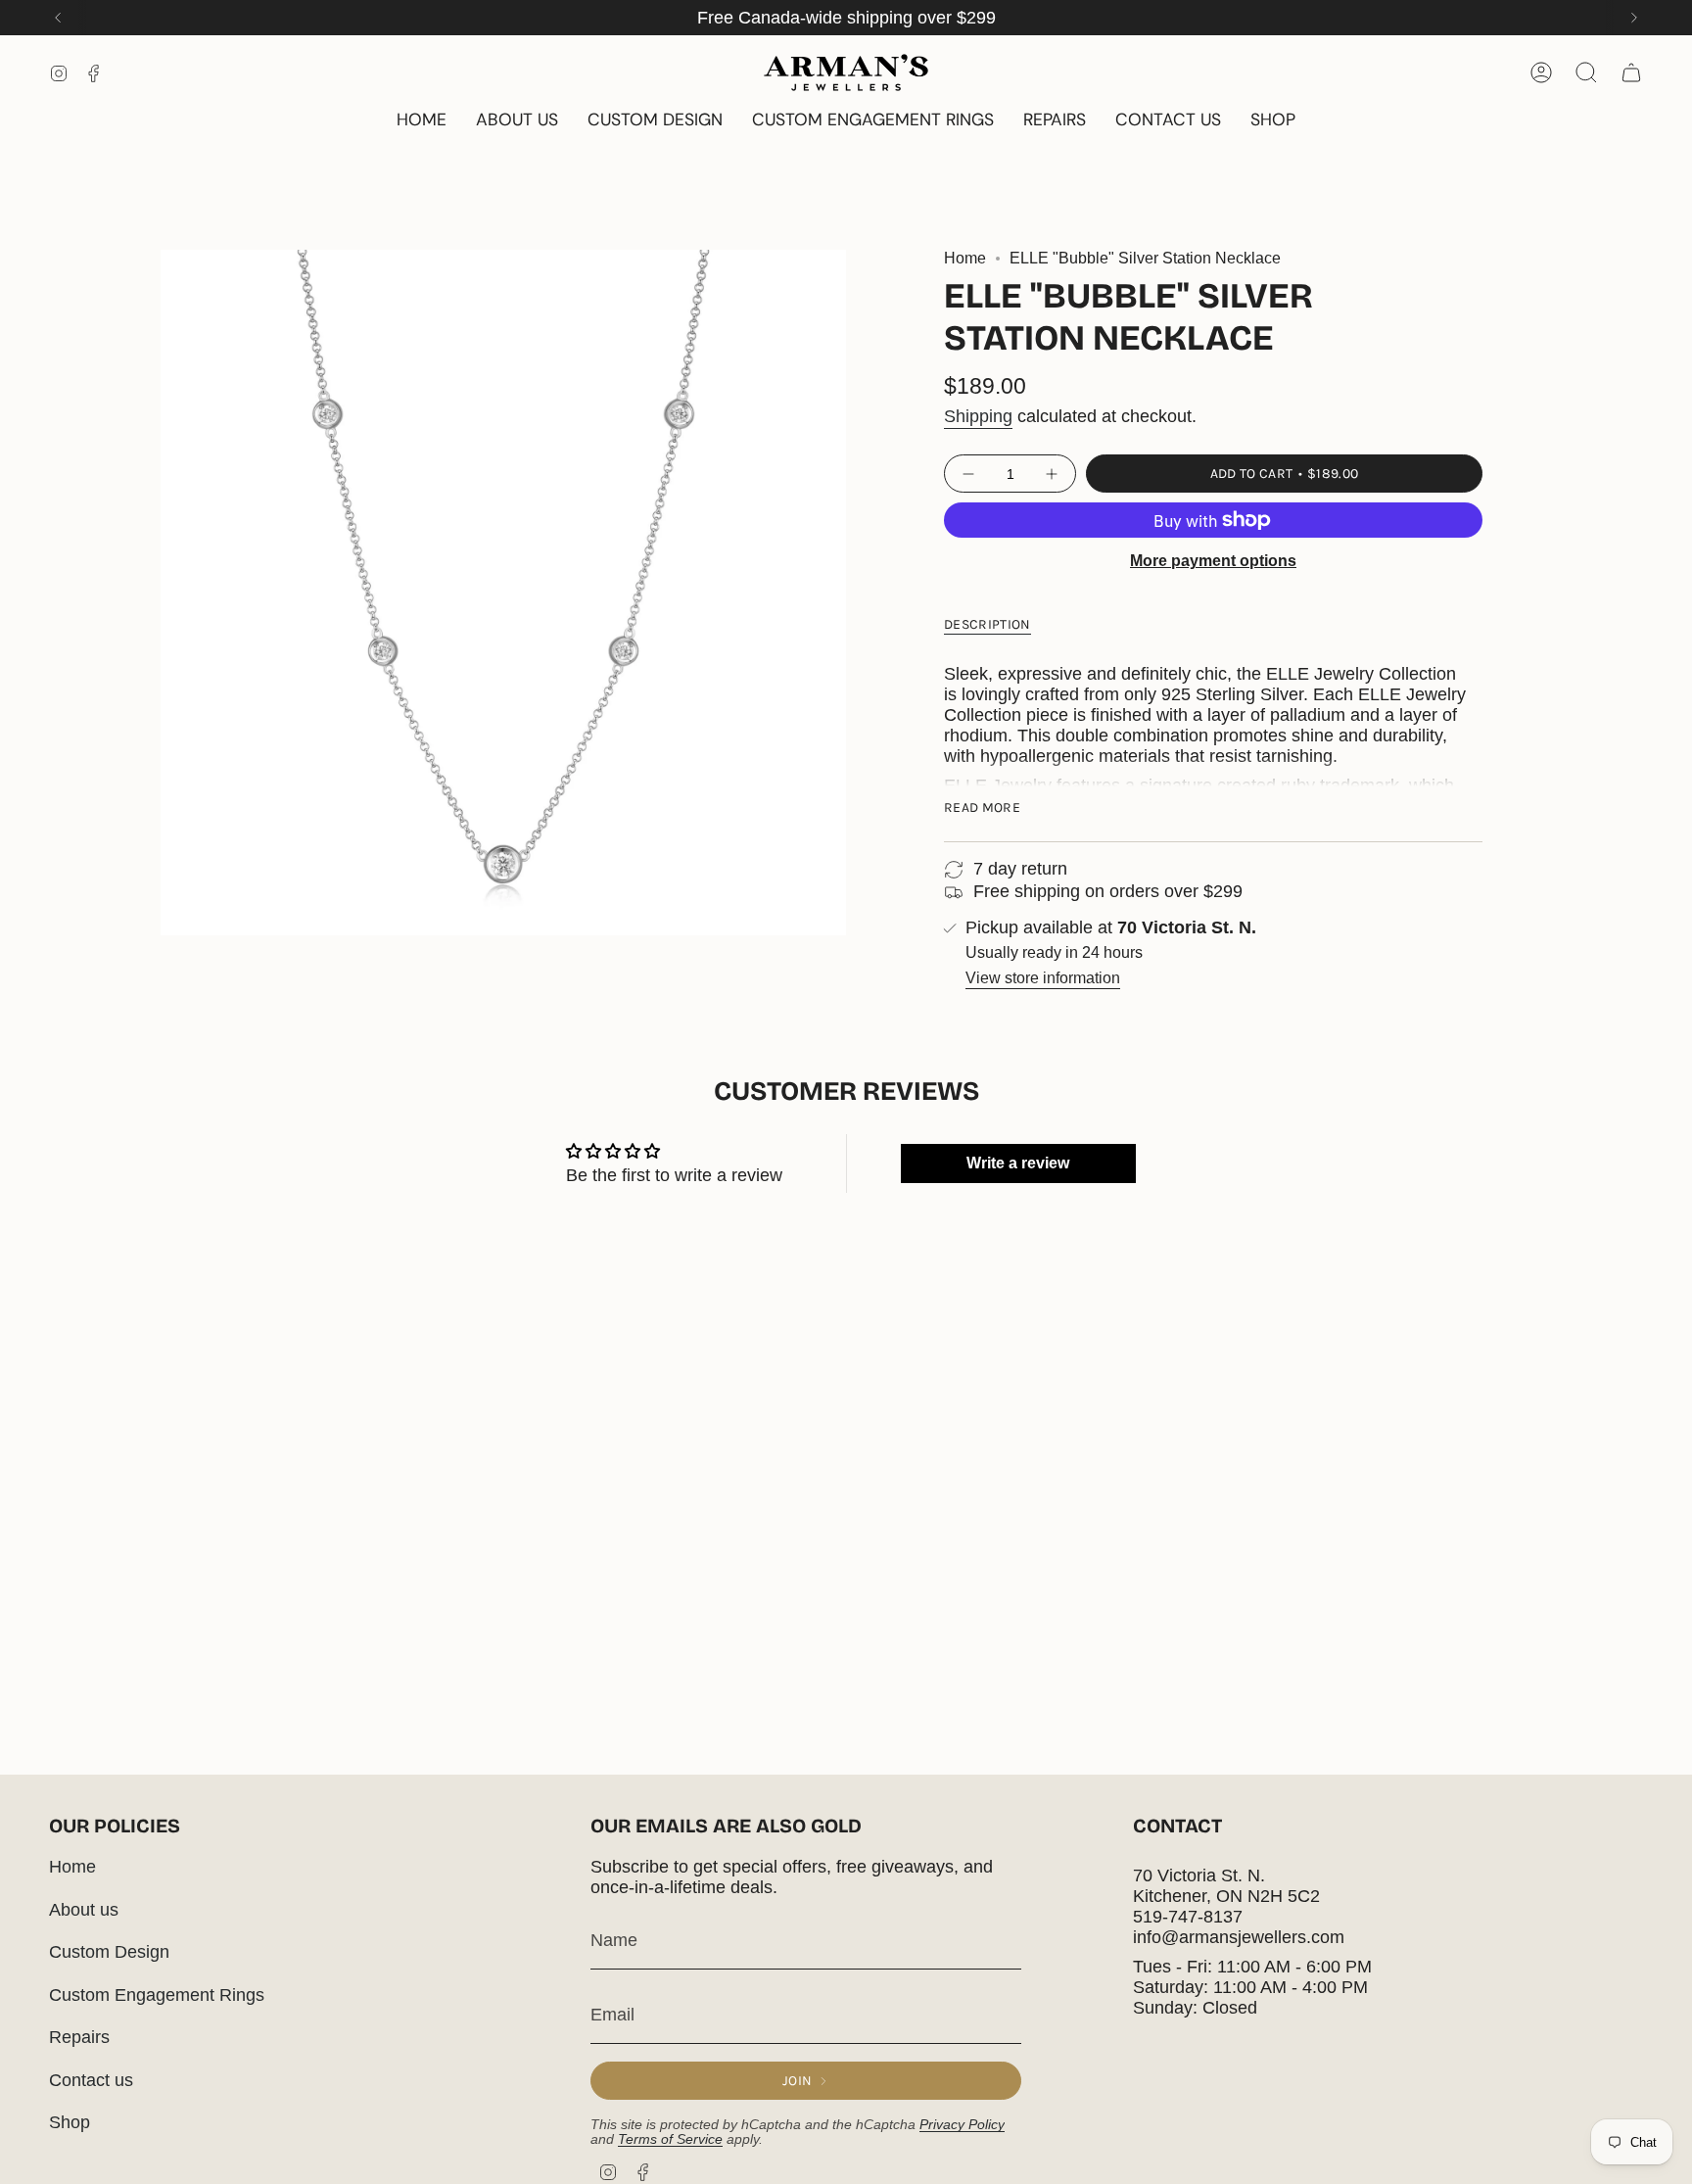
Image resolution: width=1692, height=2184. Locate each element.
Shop (70, 2122)
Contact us (91, 2080)
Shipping (978, 416)
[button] (1273, 121)
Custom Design (109, 1952)
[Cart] (1631, 72)
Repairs (79, 2037)
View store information (1043, 978)
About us (84, 1910)
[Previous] (58, 18)
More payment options (1213, 561)
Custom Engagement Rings (157, 1995)
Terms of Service (670, 2139)
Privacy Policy (962, 2125)
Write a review (1018, 1163)
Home (965, 258)
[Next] (1634, 18)
